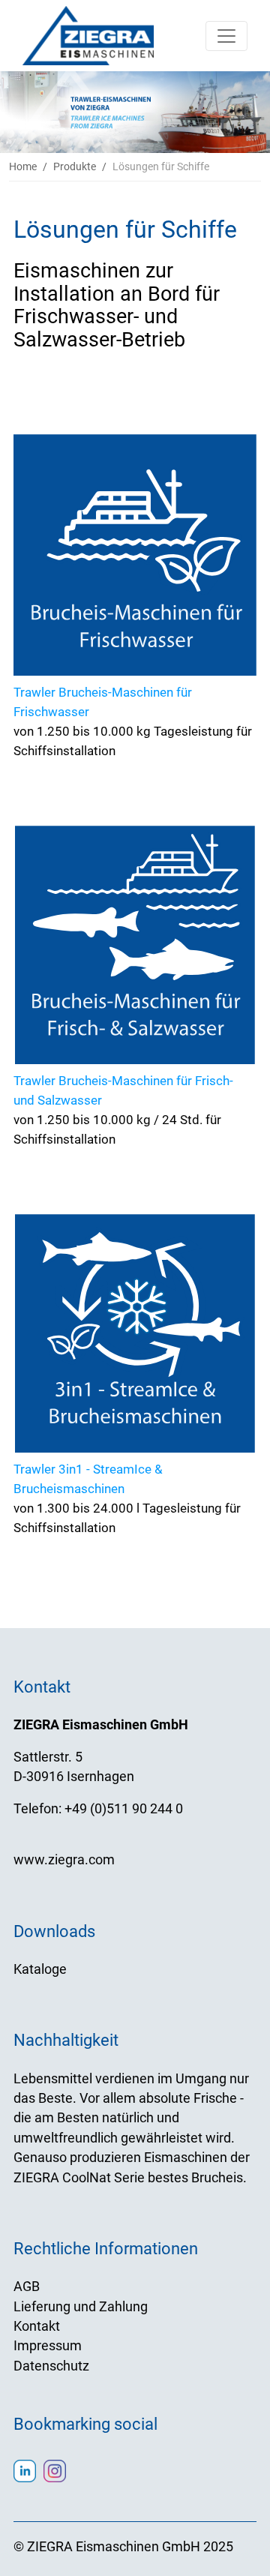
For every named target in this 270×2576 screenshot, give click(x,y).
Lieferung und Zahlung (81, 2307)
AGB (27, 2287)
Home (23, 166)
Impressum (48, 2346)
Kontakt (37, 2326)
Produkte (75, 166)
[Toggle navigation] (226, 36)
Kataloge (40, 1969)
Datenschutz (51, 2366)
